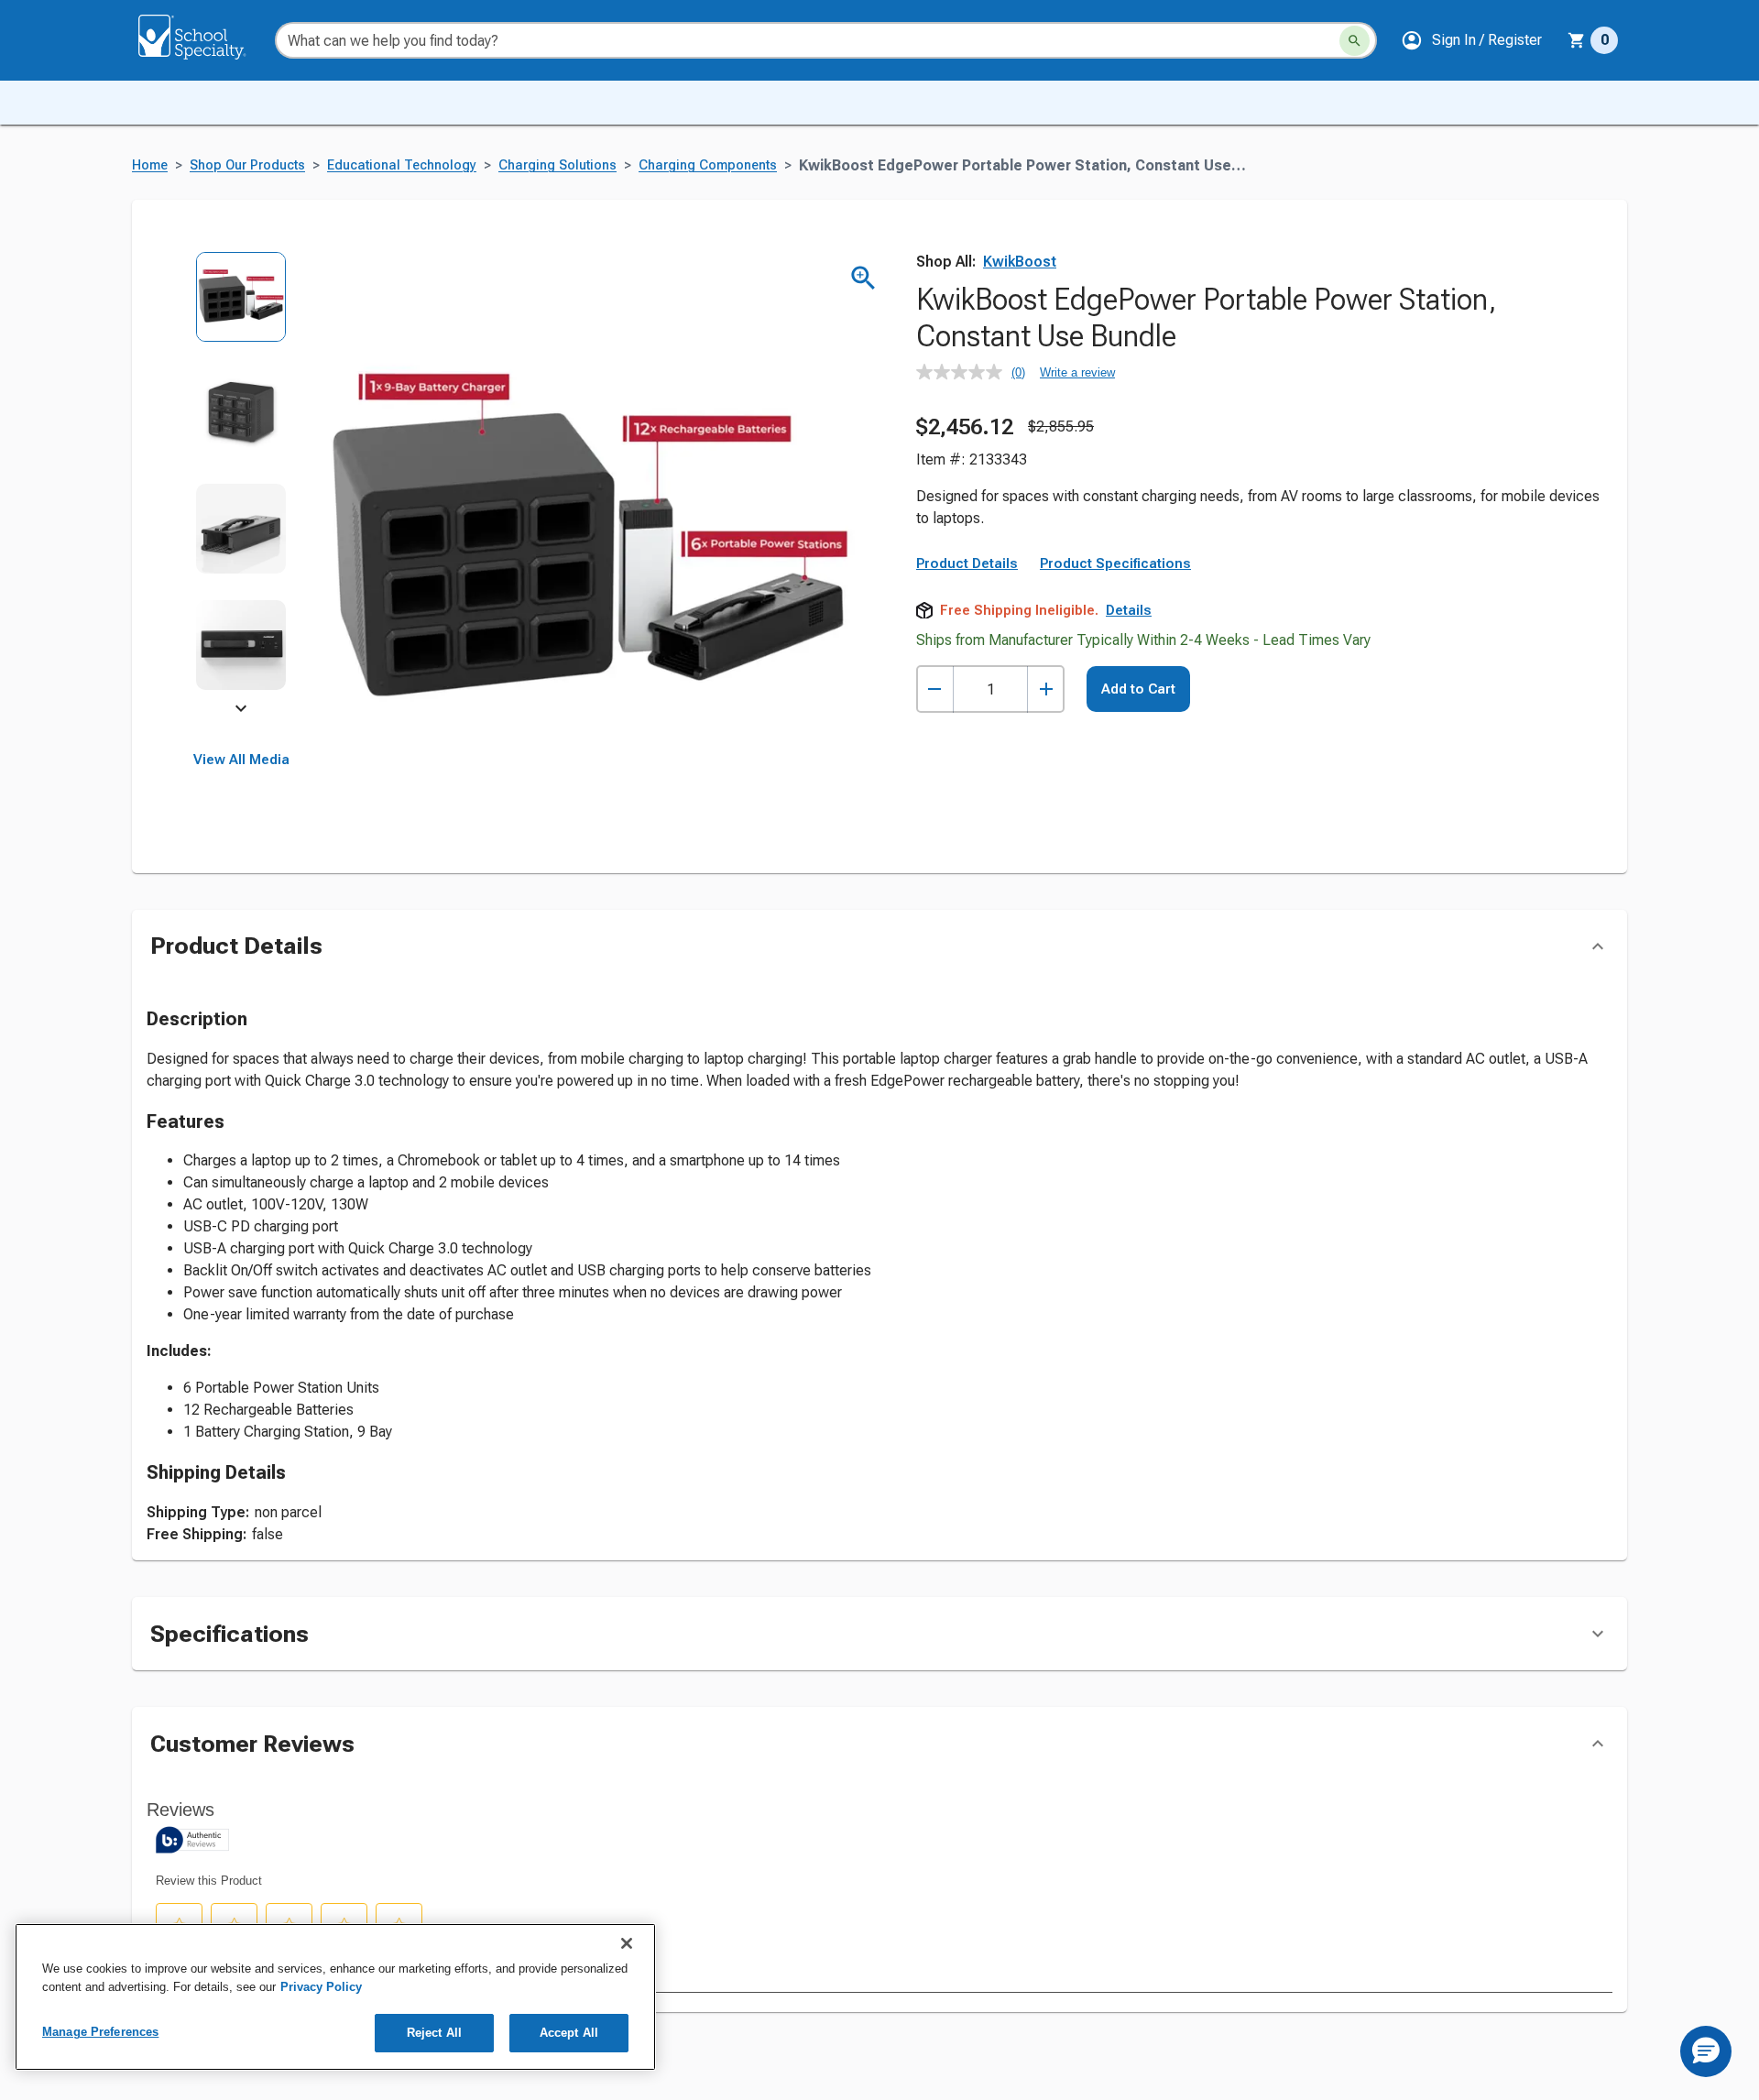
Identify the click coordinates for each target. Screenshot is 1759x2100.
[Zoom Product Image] (863, 278)
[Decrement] (935, 689)
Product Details (967, 563)
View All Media (241, 760)
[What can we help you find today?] (1355, 41)
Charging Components (708, 165)
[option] (241, 309)
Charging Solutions (557, 165)
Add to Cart (1138, 689)
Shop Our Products (247, 165)
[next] (241, 711)
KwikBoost (1020, 262)
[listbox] (241, 483)
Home (150, 165)
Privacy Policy (321, 1987)
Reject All (434, 2033)
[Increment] (1046, 689)
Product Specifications (1115, 563)
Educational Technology (402, 165)
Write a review (1077, 372)
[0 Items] (1577, 40)
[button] (1471, 40)
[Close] (627, 1943)
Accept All (569, 2033)
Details (1129, 610)
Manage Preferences (100, 2032)
